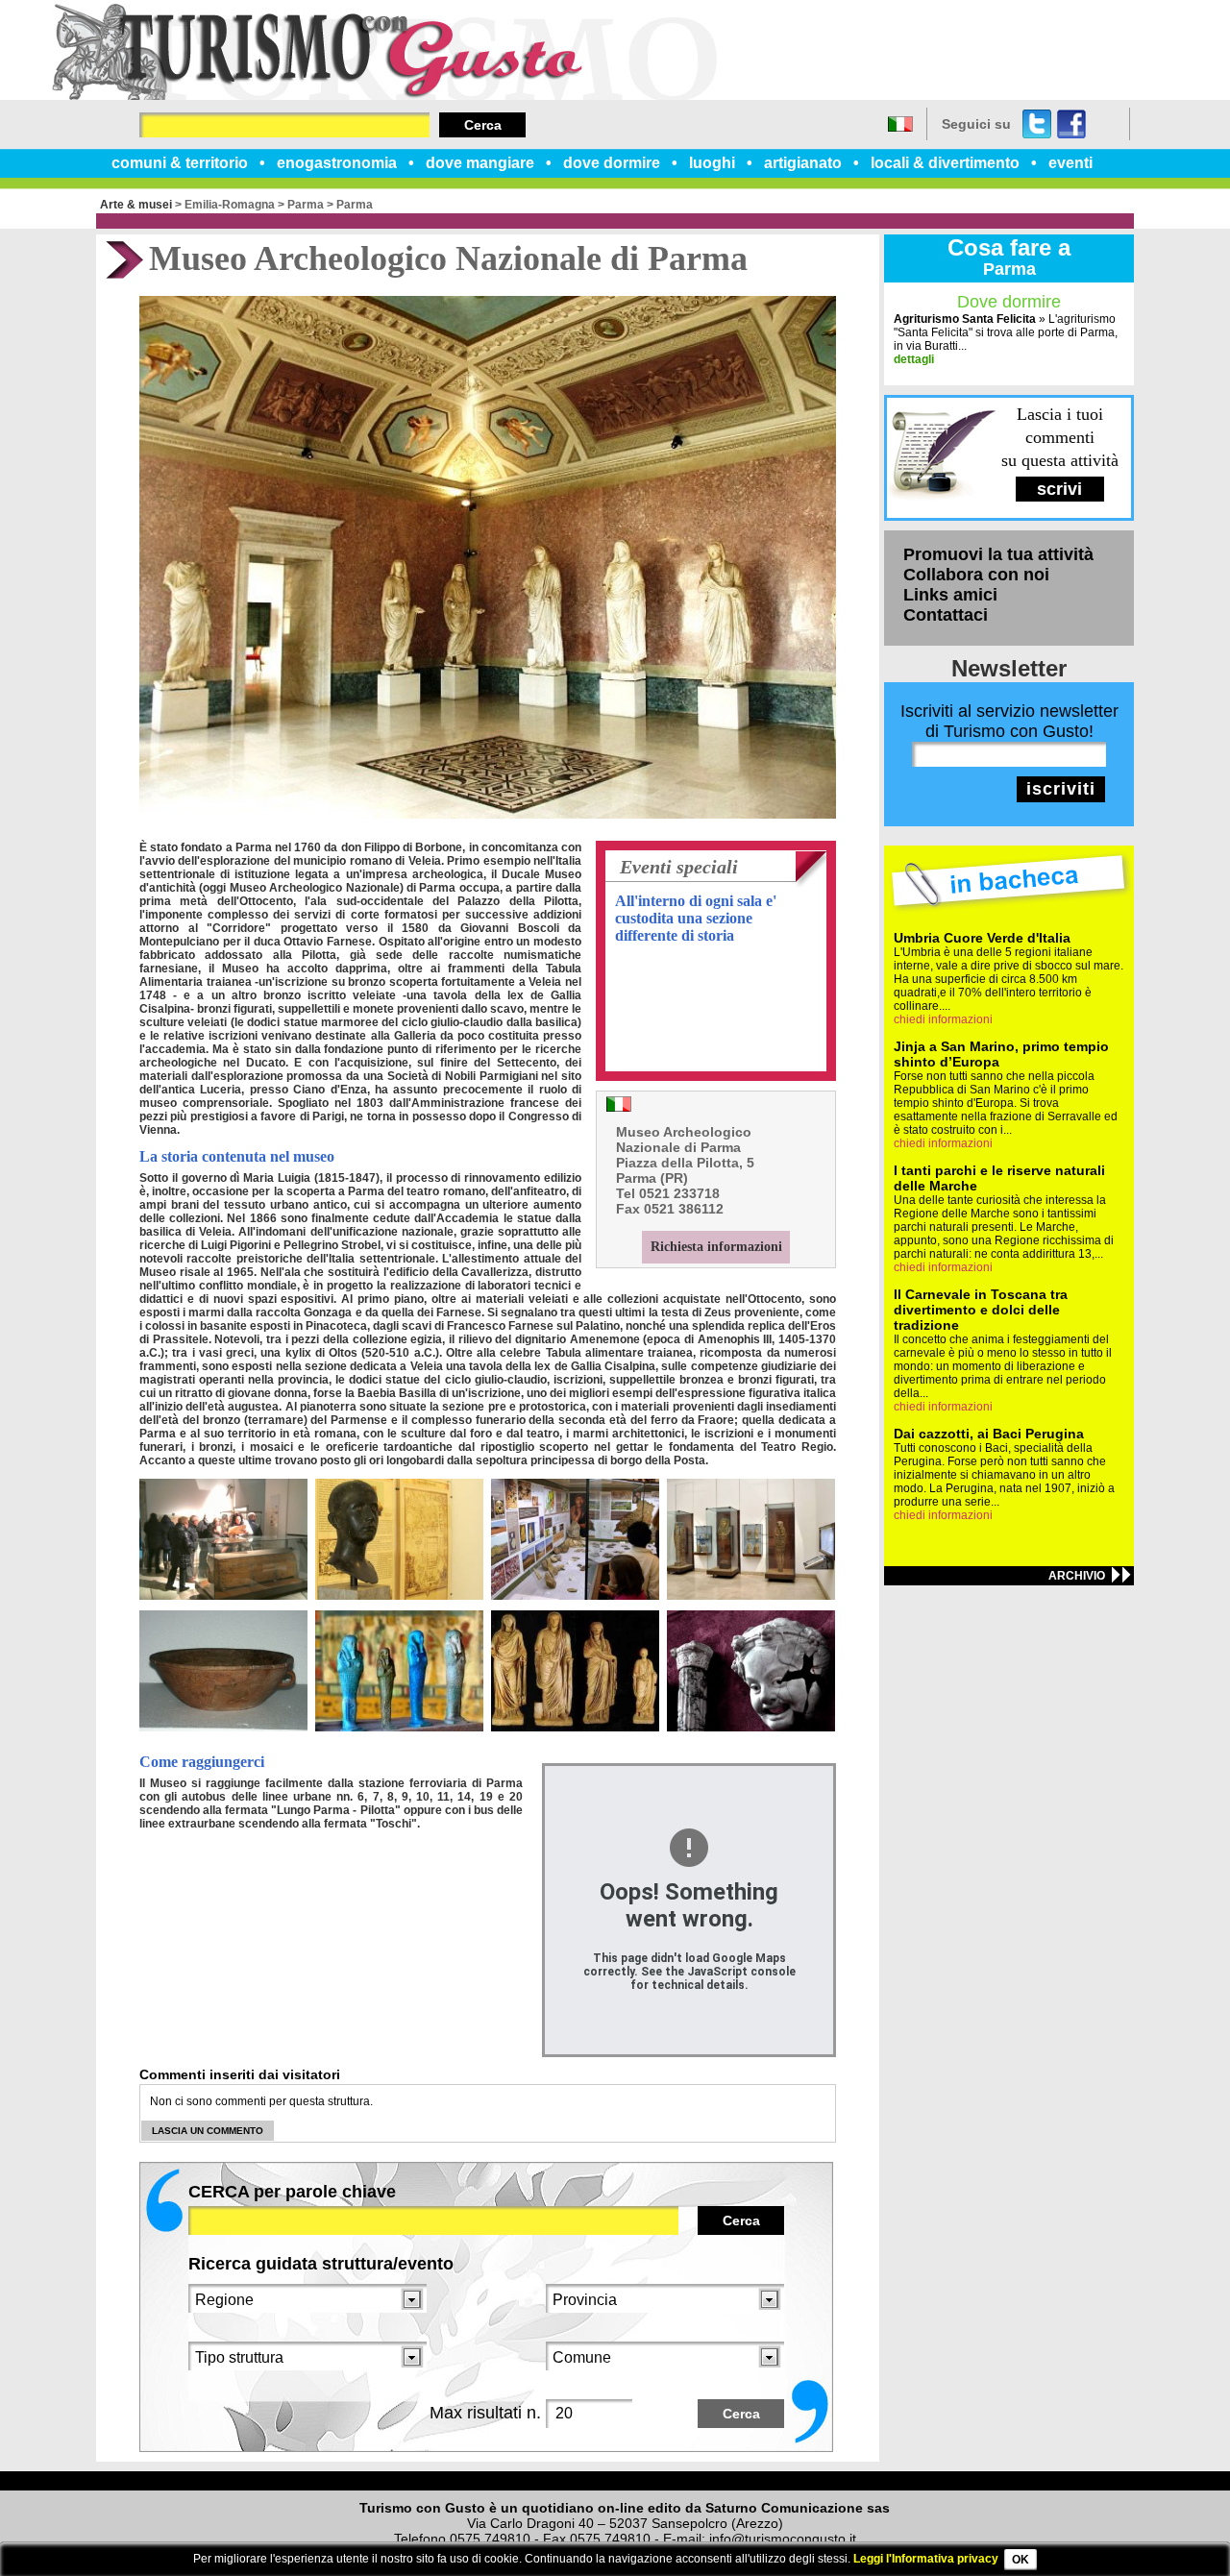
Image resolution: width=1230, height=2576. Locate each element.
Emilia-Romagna (230, 205)
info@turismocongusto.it (783, 2539)
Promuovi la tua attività (998, 554)
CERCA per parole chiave (292, 2192)
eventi (1070, 163)
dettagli (914, 359)
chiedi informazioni (943, 1019)
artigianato (803, 163)
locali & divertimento (945, 163)
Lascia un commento (208, 2131)
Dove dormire (1009, 302)
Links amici (950, 595)
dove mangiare (480, 163)
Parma (306, 205)
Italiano (900, 124)
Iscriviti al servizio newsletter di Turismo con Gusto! (1009, 721)
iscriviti (1061, 789)
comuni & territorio (180, 163)
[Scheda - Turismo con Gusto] (384, 96)
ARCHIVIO (1077, 1576)
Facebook (1071, 124)
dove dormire (612, 163)
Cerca (483, 125)
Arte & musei (136, 205)
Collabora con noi (976, 575)
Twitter (1037, 124)
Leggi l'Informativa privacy (926, 2559)
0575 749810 (490, 2539)
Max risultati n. (485, 2413)
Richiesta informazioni (716, 1247)
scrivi (1059, 489)
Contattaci (946, 615)
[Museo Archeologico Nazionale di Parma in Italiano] (619, 1107)
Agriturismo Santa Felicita (965, 319)
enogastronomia (337, 163)
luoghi (712, 163)
